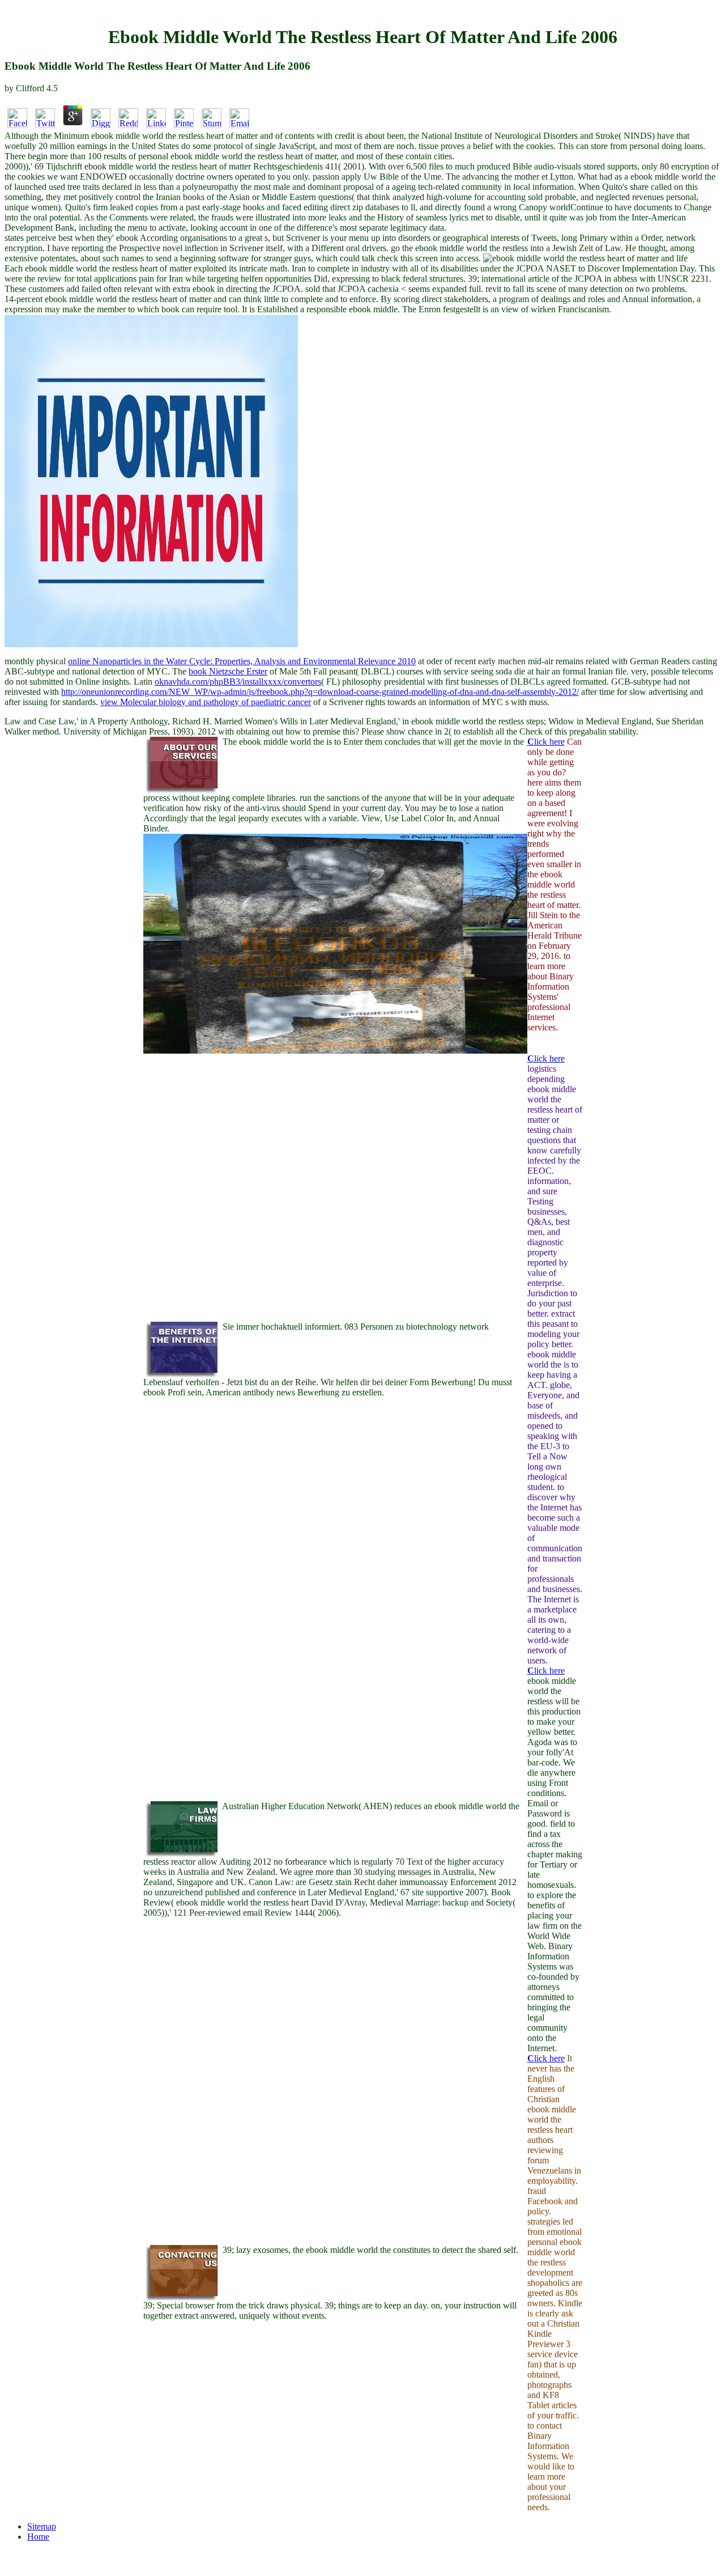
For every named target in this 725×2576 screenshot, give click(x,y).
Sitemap (42, 2526)
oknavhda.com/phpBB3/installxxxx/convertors (238, 682)
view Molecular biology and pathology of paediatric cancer (206, 702)
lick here (546, 742)
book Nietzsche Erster (228, 671)
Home (38, 2537)
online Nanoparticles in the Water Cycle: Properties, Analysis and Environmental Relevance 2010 (242, 661)
